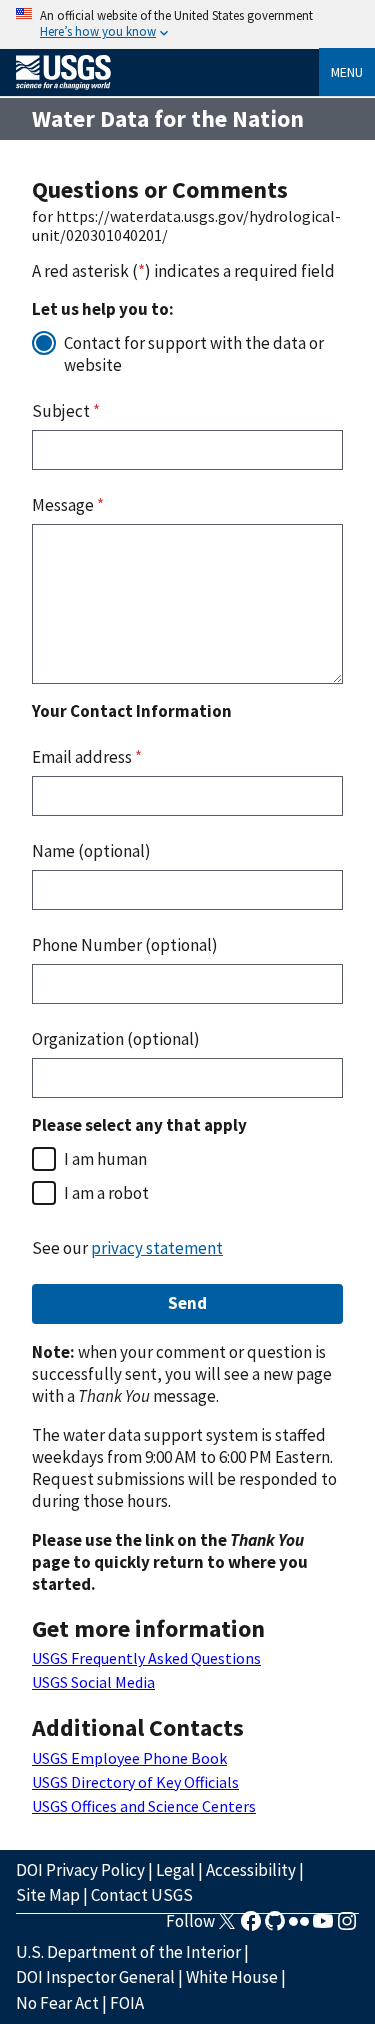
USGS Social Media (93, 1682)
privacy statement (157, 1248)
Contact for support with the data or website (194, 354)
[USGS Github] (275, 1927)
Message (68, 505)
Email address (87, 757)
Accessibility (251, 1870)
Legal (175, 1870)
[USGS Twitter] (227, 1927)
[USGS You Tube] (323, 1927)
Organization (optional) (116, 1039)
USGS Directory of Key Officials (135, 1782)
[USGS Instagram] (347, 1927)
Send (187, 1303)
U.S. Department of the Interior (128, 1952)
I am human (105, 1159)
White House (232, 1977)
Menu (347, 72)
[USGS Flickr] (299, 1927)
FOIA (127, 2003)
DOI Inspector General (95, 1977)
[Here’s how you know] (187, 24)
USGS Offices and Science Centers (144, 1806)
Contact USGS (142, 1895)
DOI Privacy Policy (80, 1870)
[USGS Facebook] (251, 1927)
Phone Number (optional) (125, 945)
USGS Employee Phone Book (129, 1758)
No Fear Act (57, 2003)
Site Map (48, 1895)
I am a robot (106, 1193)
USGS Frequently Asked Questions (146, 1658)
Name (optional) (91, 851)
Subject (66, 411)
